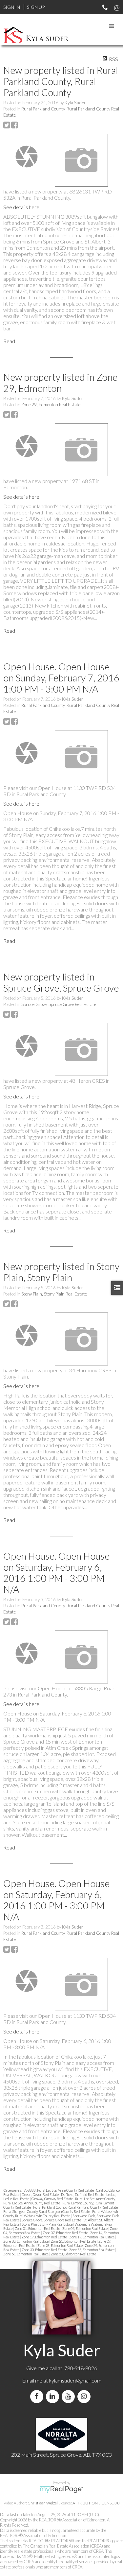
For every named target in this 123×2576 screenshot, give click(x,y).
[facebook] (38, 2396)
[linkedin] (54, 2396)
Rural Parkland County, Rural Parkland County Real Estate (76, 2207)
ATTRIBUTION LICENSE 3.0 (96, 2503)
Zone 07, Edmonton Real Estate (66, 2233)
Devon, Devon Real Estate (41, 2194)
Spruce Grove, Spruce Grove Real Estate (59, 1004)
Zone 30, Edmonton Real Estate (45, 2250)
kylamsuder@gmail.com (75, 2380)
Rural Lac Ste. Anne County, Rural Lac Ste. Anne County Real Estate (59, 2201)
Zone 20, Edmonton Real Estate (26, 2241)
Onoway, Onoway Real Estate (52, 2199)
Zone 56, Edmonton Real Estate (26, 2254)
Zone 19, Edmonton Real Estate (92, 2237)
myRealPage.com (61, 2489)
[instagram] (85, 2396)
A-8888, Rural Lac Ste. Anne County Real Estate (59, 2190)
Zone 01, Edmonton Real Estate (38, 2228)
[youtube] (70, 2396)
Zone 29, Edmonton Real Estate (51, 405)
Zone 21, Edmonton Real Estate (74, 2241)
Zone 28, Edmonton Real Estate (60, 2245)
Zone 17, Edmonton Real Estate (45, 2237)
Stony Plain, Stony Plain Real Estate (54, 1294)
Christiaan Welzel (43, 2503)
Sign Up (36, 7)
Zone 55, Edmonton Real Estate (92, 2250)
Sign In (12, 7)
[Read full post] (27, 157)
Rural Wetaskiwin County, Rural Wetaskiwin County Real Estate (61, 2214)
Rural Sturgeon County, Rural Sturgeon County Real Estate (47, 2211)
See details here (21, 207)
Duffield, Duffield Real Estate (83, 2194)
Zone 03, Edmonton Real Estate (85, 2228)
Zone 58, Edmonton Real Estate (73, 2254)
